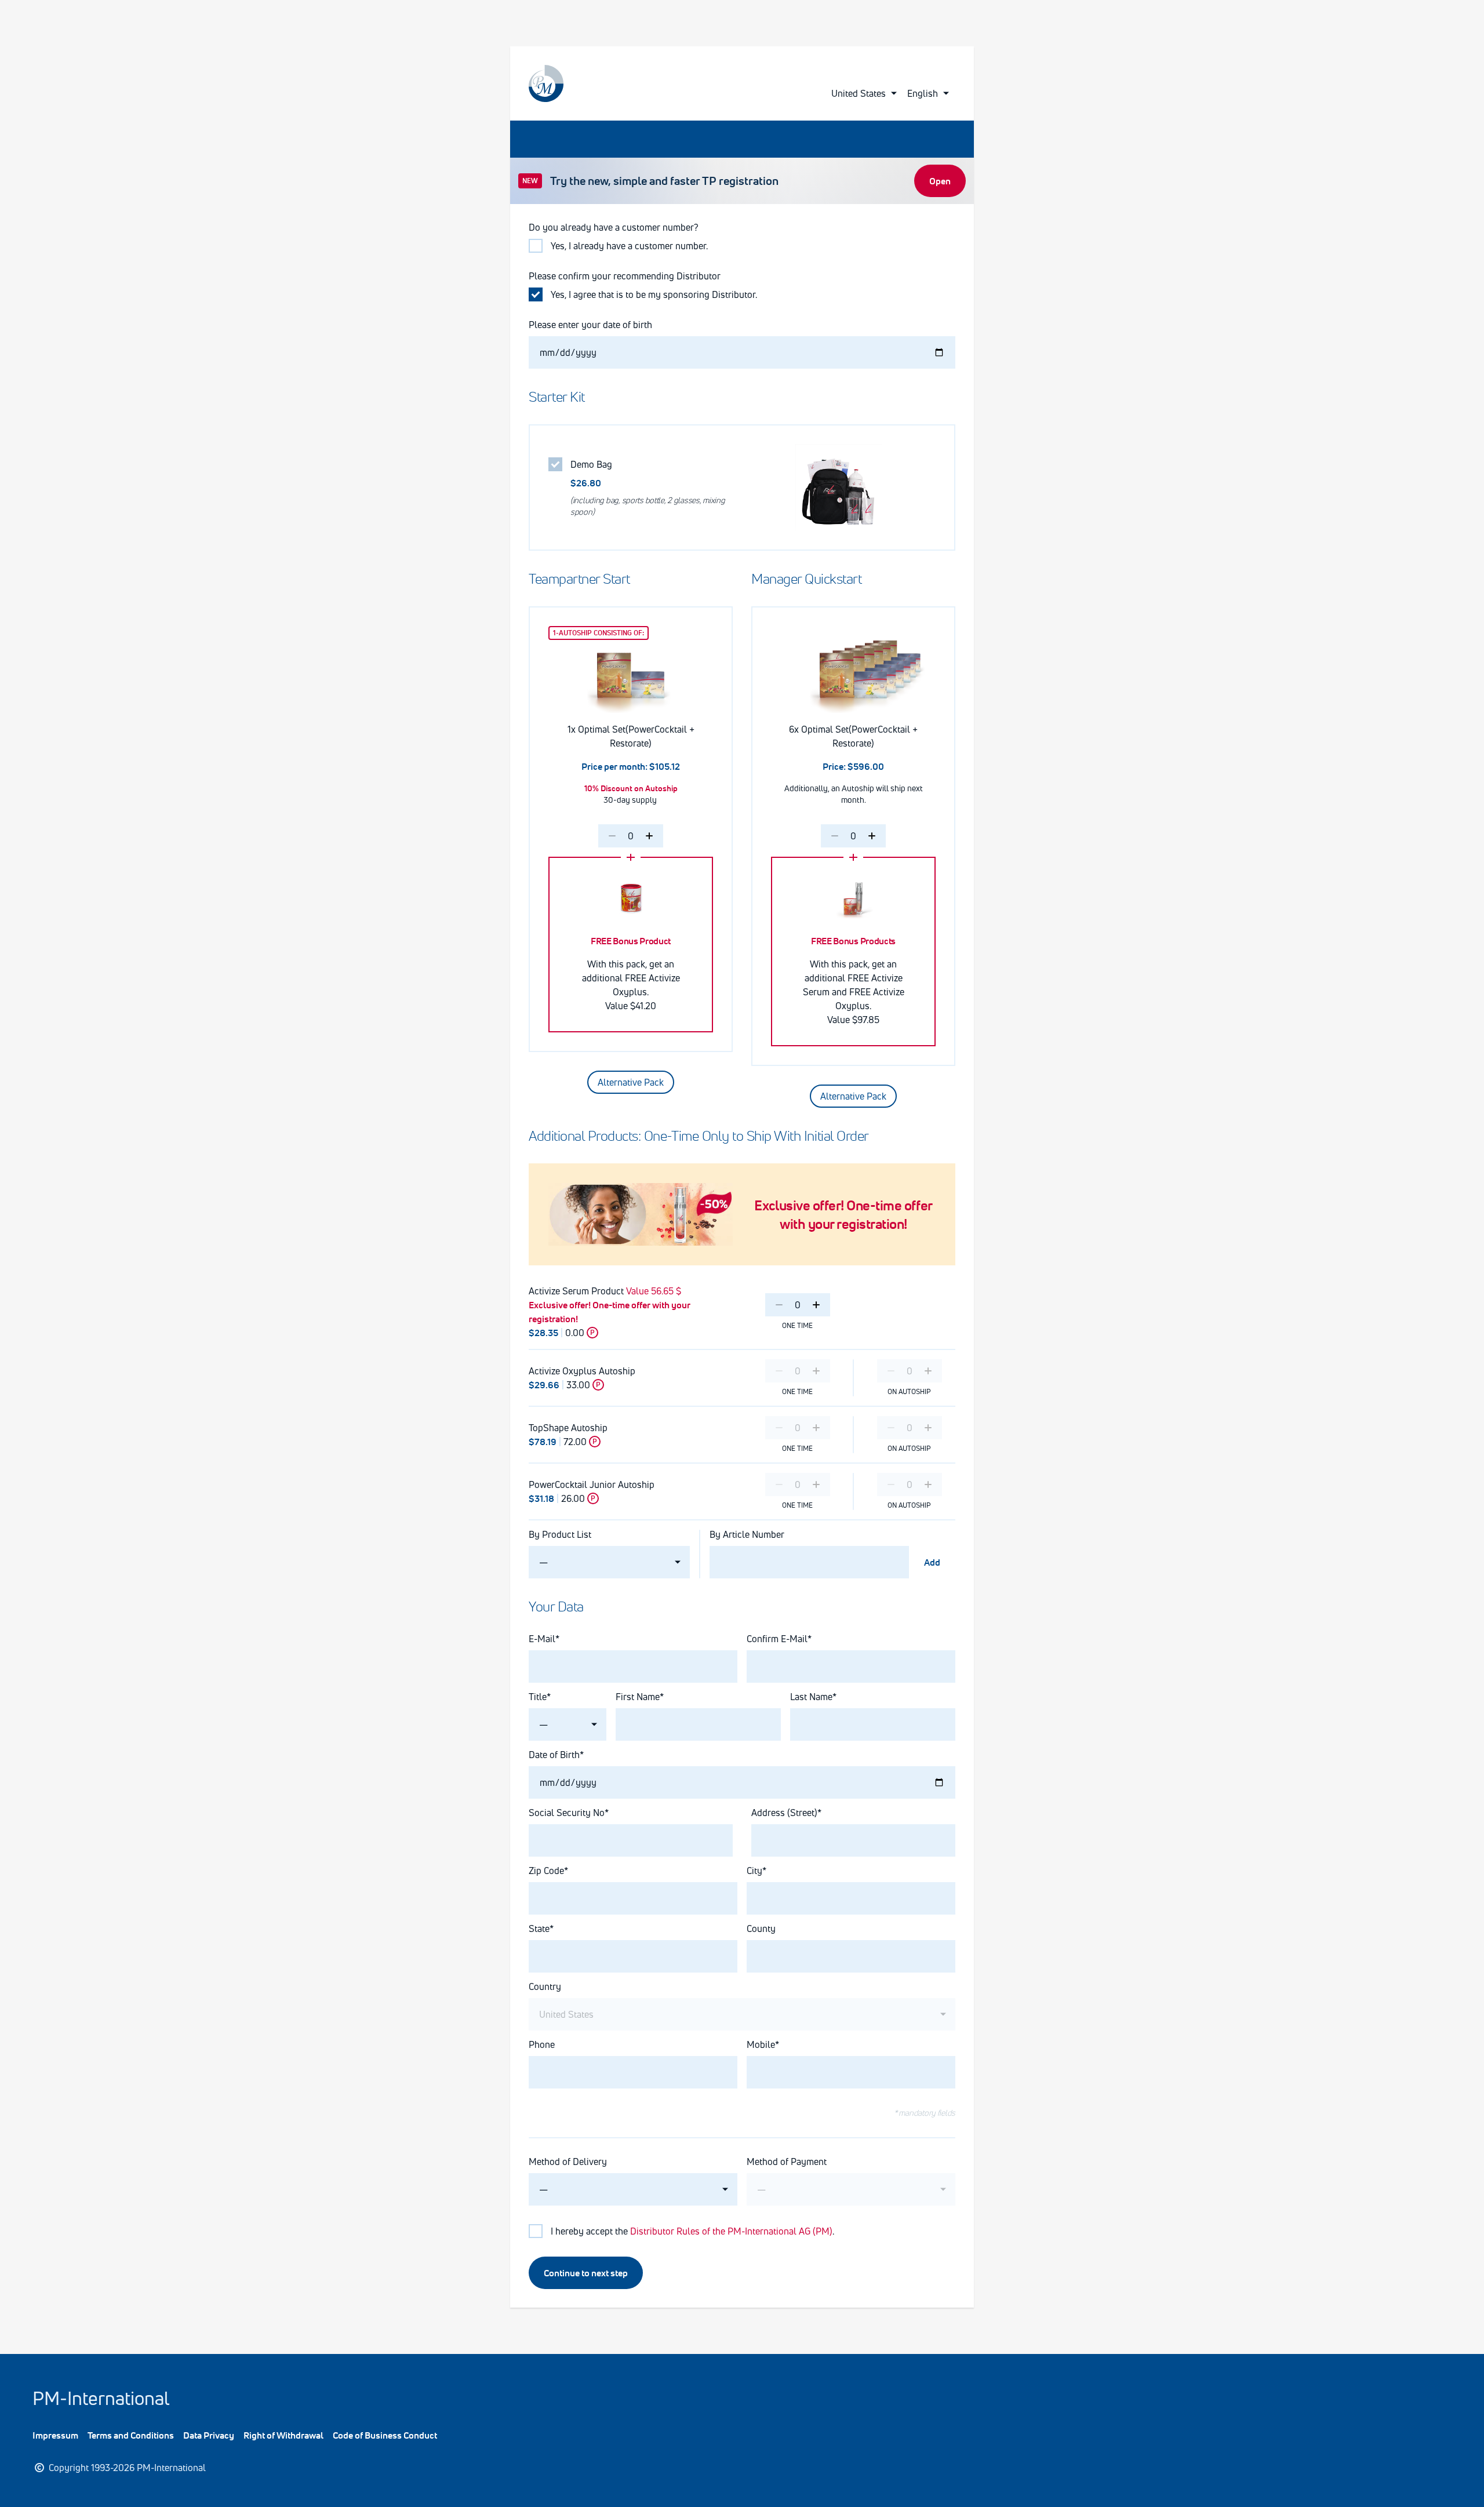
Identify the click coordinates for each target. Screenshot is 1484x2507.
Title (538, 1697)
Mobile (761, 2044)
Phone (542, 2044)
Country (545, 1986)
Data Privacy (209, 2435)
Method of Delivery (568, 2162)
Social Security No (567, 1813)
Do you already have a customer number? (614, 227)
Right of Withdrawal (283, 2435)
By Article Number (747, 1534)
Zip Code (546, 1871)
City (754, 1871)
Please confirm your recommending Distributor (625, 276)
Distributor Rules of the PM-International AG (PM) (731, 2231)
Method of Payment (787, 2162)
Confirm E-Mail (777, 1639)
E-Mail (542, 1639)
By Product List (560, 1534)
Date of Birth (554, 1755)
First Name (638, 1697)
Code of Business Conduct (385, 2435)
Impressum (55, 2435)
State (539, 1929)
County (761, 1929)
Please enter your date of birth (590, 325)
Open (940, 181)
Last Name (811, 1697)
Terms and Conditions (131, 2435)
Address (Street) (784, 1813)
